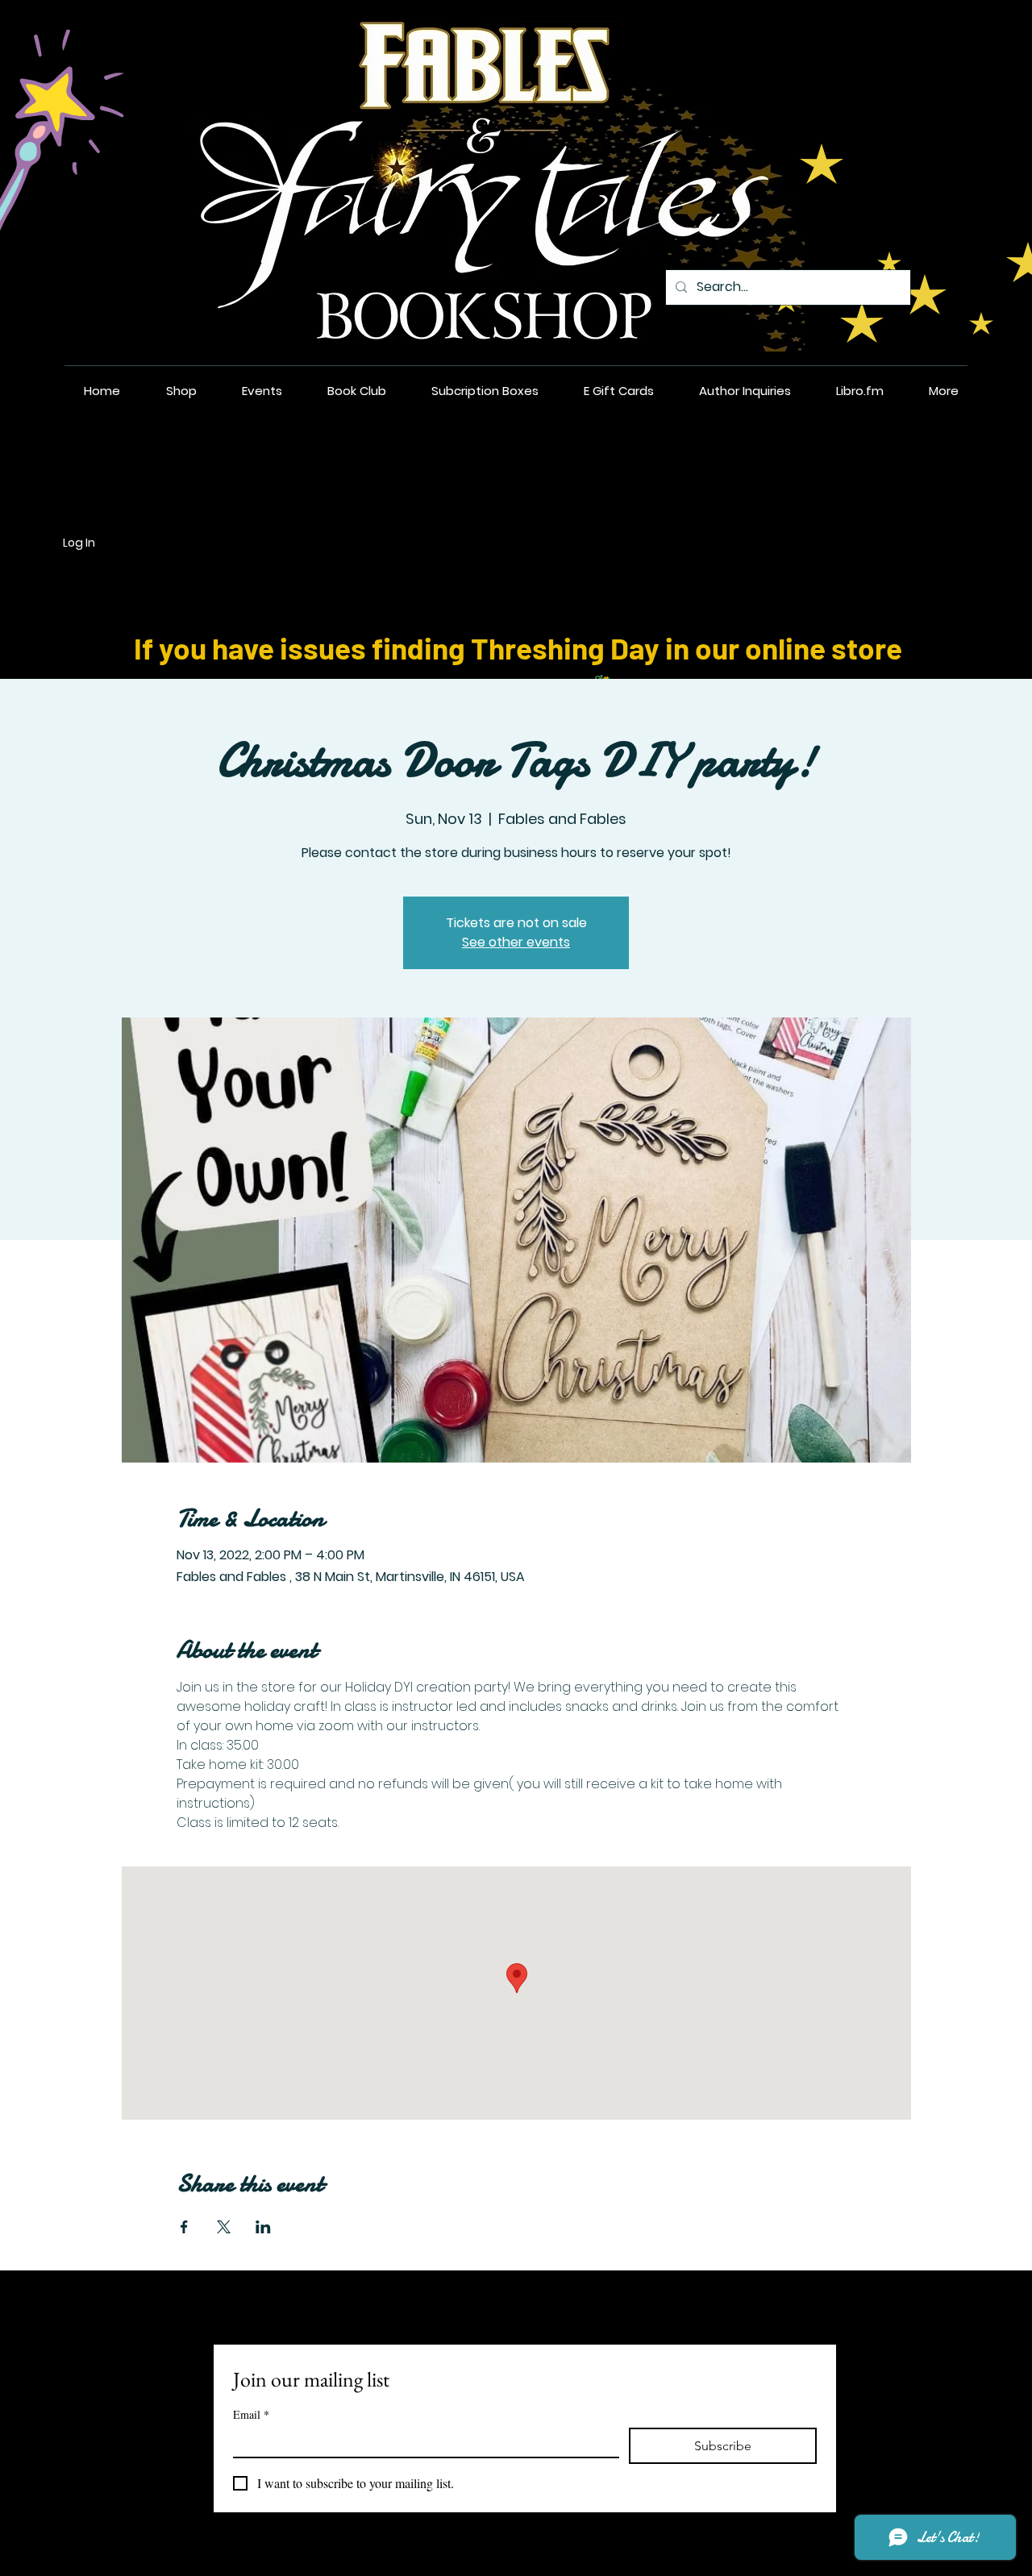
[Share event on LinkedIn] (263, 2227)
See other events (516, 942)
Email (251, 2414)
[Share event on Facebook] (184, 2227)
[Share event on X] (224, 2227)
